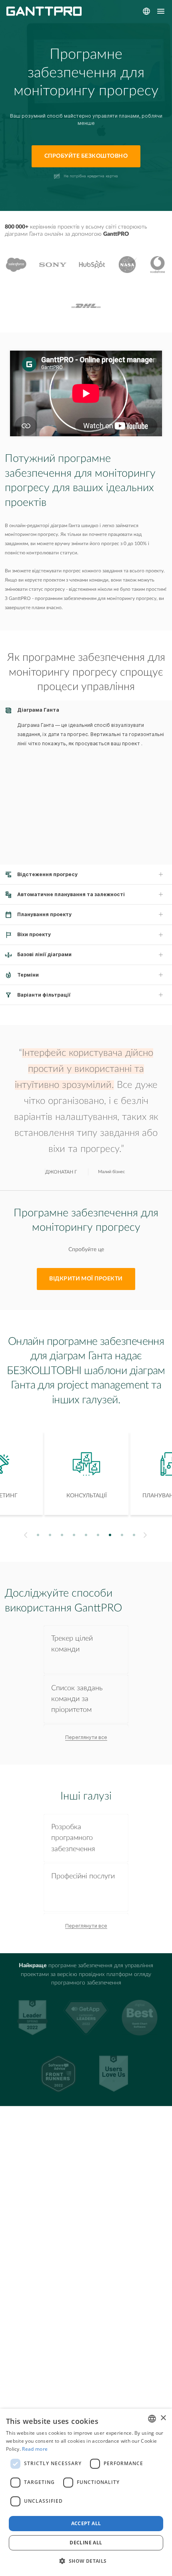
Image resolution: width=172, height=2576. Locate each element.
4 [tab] (74, 1535)
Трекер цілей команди (72, 1644)
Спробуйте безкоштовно (86, 156)
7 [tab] (110, 1535)
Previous (25, 1535)
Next (146, 1535)
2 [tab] (50, 1535)
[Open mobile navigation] (161, 11)
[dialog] (86, 2492)
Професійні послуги (83, 1876)
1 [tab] (38, 1535)
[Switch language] (146, 11)
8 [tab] (122, 1535)
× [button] (163, 2418)
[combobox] (152, 2419)
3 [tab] (62, 1535)
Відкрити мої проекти (86, 1279)
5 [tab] (86, 1535)
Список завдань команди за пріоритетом (77, 1699)
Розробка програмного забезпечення (73, 1838)
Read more (35, 2449)
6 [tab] (98, 1535)
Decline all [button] (86, 2543)
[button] (86, 2561)
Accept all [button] (86, 2523)
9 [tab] (134, 1535)
